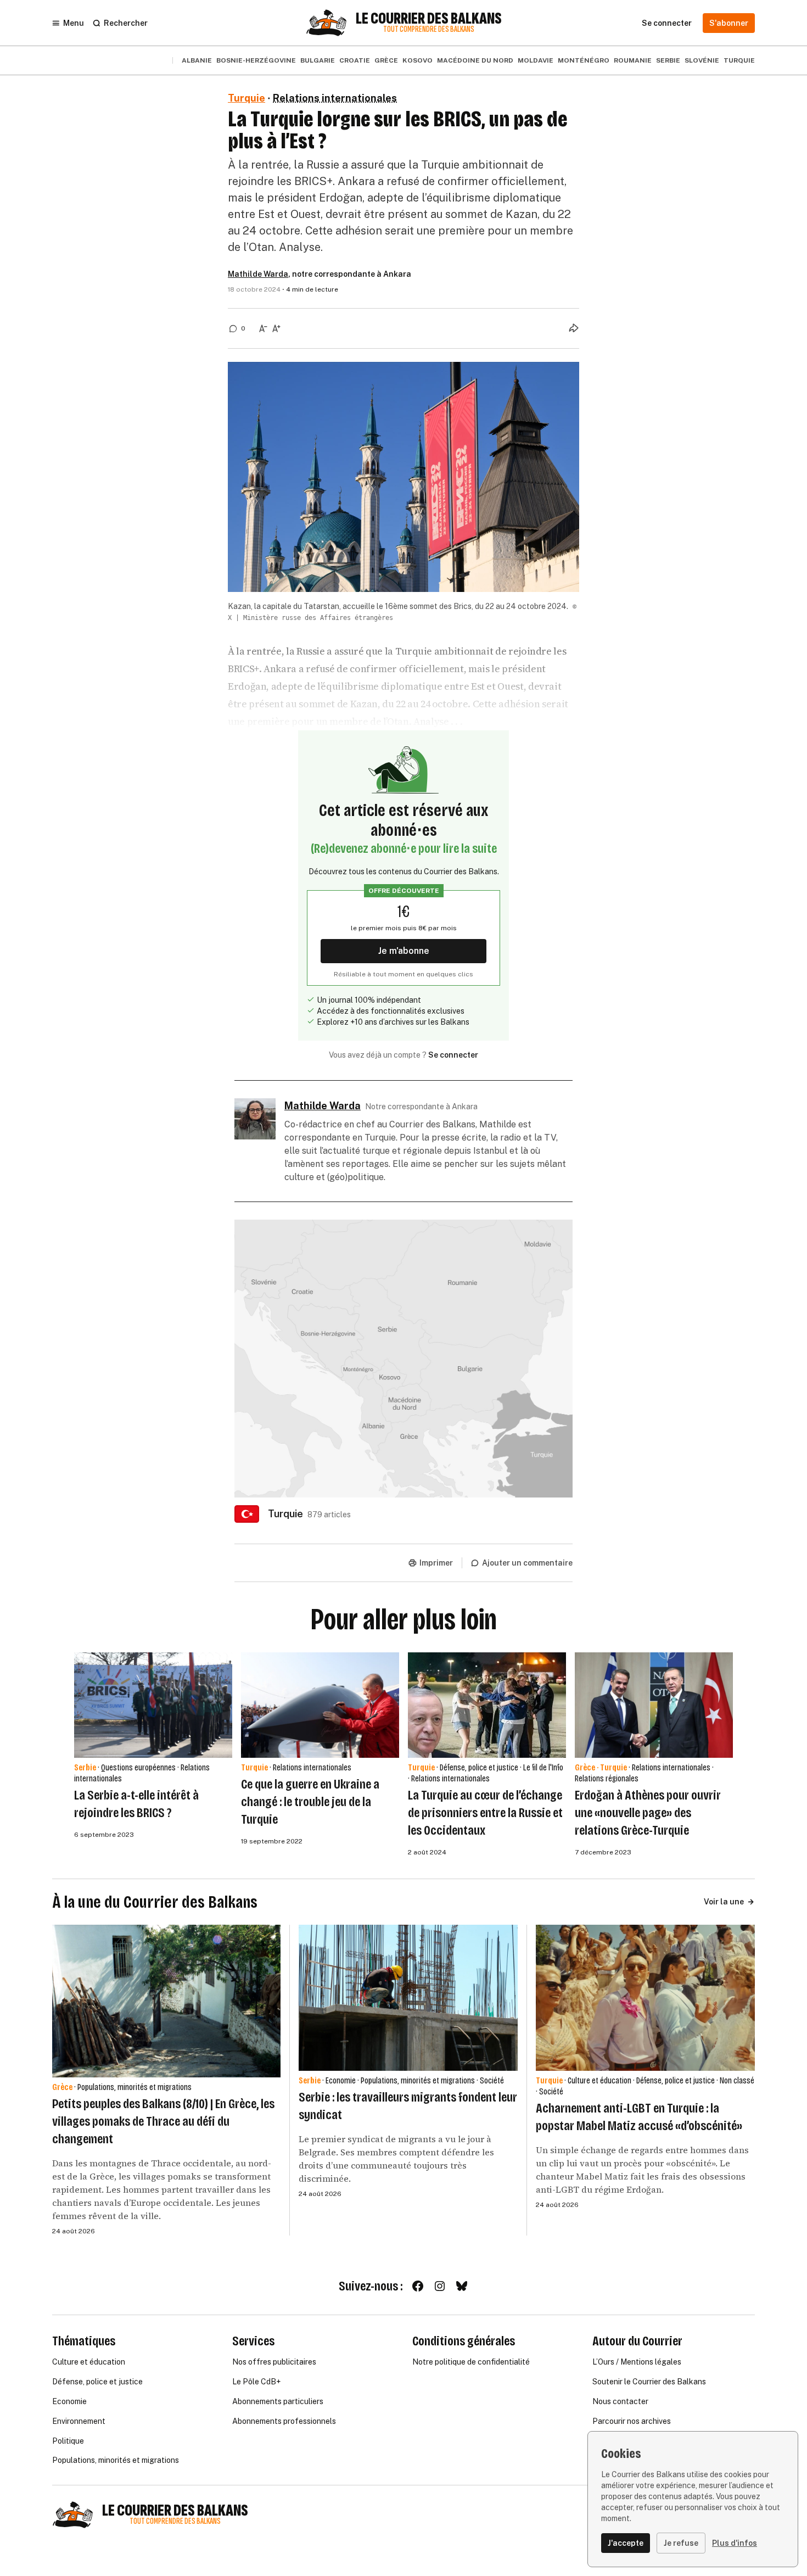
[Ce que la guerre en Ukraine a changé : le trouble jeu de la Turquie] (320, 1705)
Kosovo (417, 60)
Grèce (386, 60)
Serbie (668, 60)
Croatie (355, 60)
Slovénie (702, 60)
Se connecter (453, 1055)
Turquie (739, 60)
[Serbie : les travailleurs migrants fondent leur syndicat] (408, 1998)
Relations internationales (335, 98)
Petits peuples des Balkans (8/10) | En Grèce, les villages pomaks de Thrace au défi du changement (163, 2121)
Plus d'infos (735, 2543)
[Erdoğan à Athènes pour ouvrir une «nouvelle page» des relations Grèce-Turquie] (654, 1705)
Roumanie (633, 60)
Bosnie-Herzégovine (256, 60)
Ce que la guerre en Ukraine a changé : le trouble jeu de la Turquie (310, 1802)
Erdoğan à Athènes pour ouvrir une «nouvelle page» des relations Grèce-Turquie (648, 1813)
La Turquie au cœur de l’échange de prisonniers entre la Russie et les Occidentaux (485, 1813)
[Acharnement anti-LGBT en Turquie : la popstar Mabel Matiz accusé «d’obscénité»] (645, 1998)
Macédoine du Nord (475, 60)
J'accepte (626, 2543)
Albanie (197, 60)
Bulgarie (318, 60)
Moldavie (536, 60)
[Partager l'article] (574, 328)
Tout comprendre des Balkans (429, 29)
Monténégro (584, 60)
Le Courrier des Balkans (429, 19)
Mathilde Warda (258, 274)
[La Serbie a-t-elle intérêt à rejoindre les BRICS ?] (153, 1705)
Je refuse (681, 2543)
